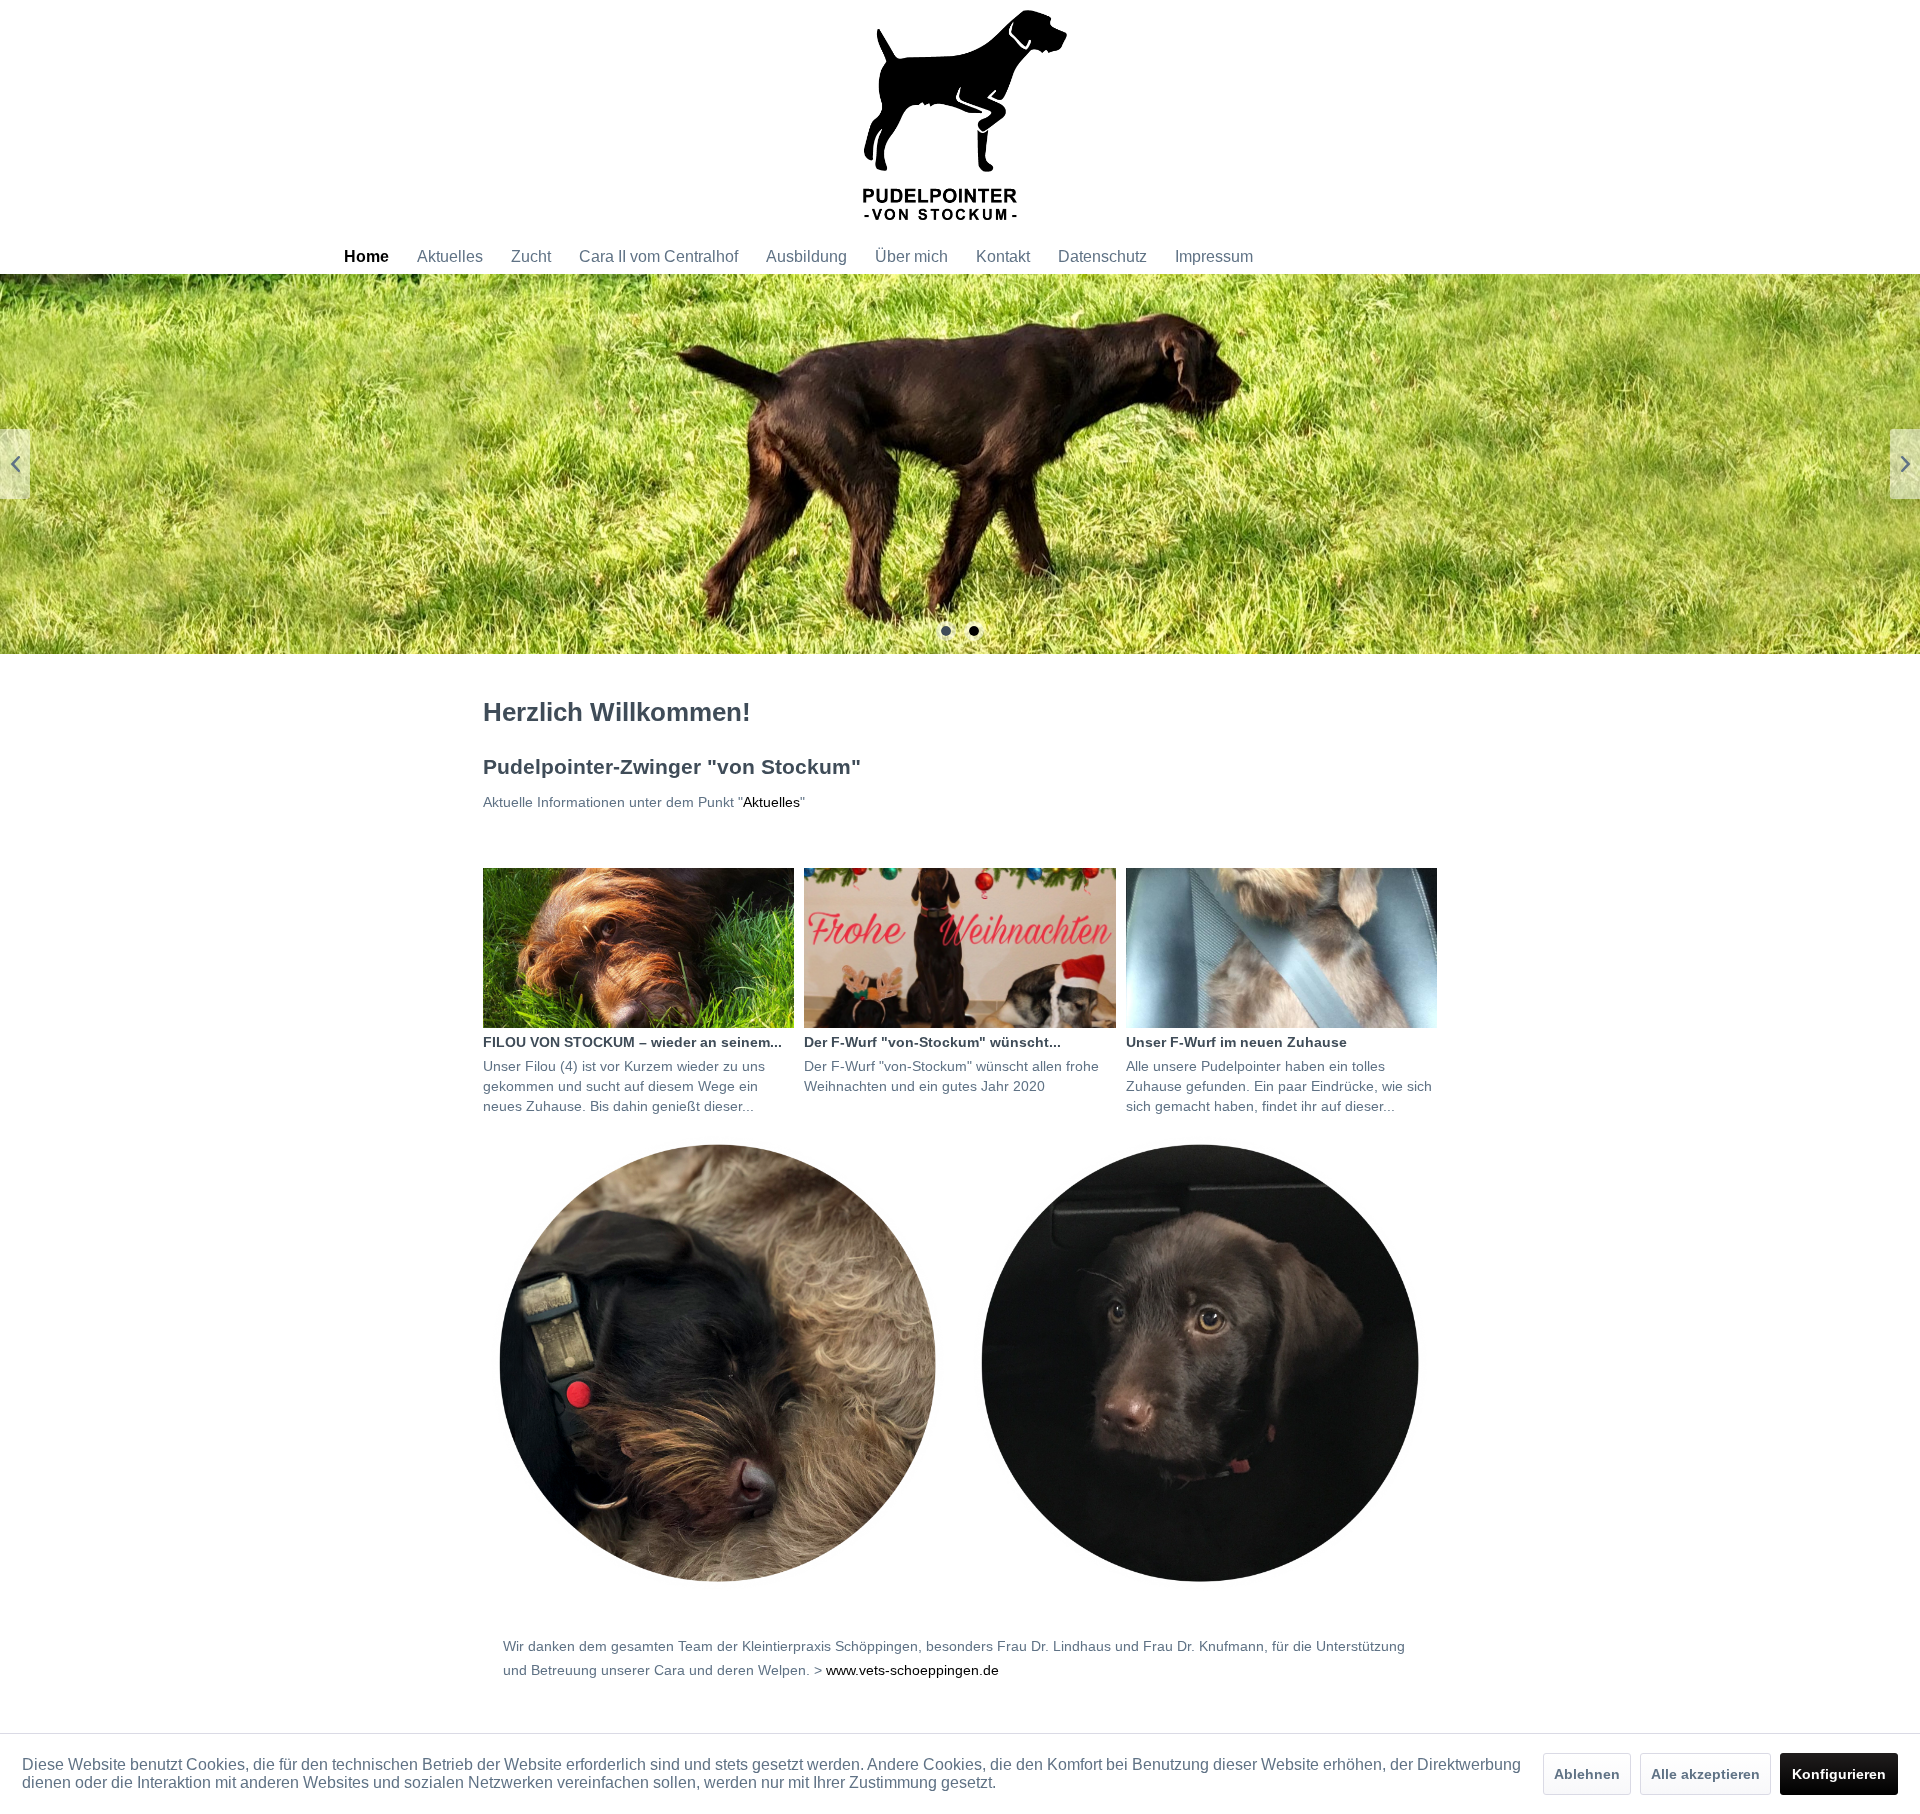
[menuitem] (366, 257)
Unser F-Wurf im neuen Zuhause (1236, 1042)
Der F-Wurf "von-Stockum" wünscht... (932, 1042)
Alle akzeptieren (1705, 1774)
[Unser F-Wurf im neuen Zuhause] (1282, 948)
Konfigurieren (1839, 1774)
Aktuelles (771, 802)
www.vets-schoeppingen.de (912, 1670)
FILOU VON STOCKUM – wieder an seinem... (632, 1042)
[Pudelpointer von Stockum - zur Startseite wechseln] (965, 120)
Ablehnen (1587, 1774)
